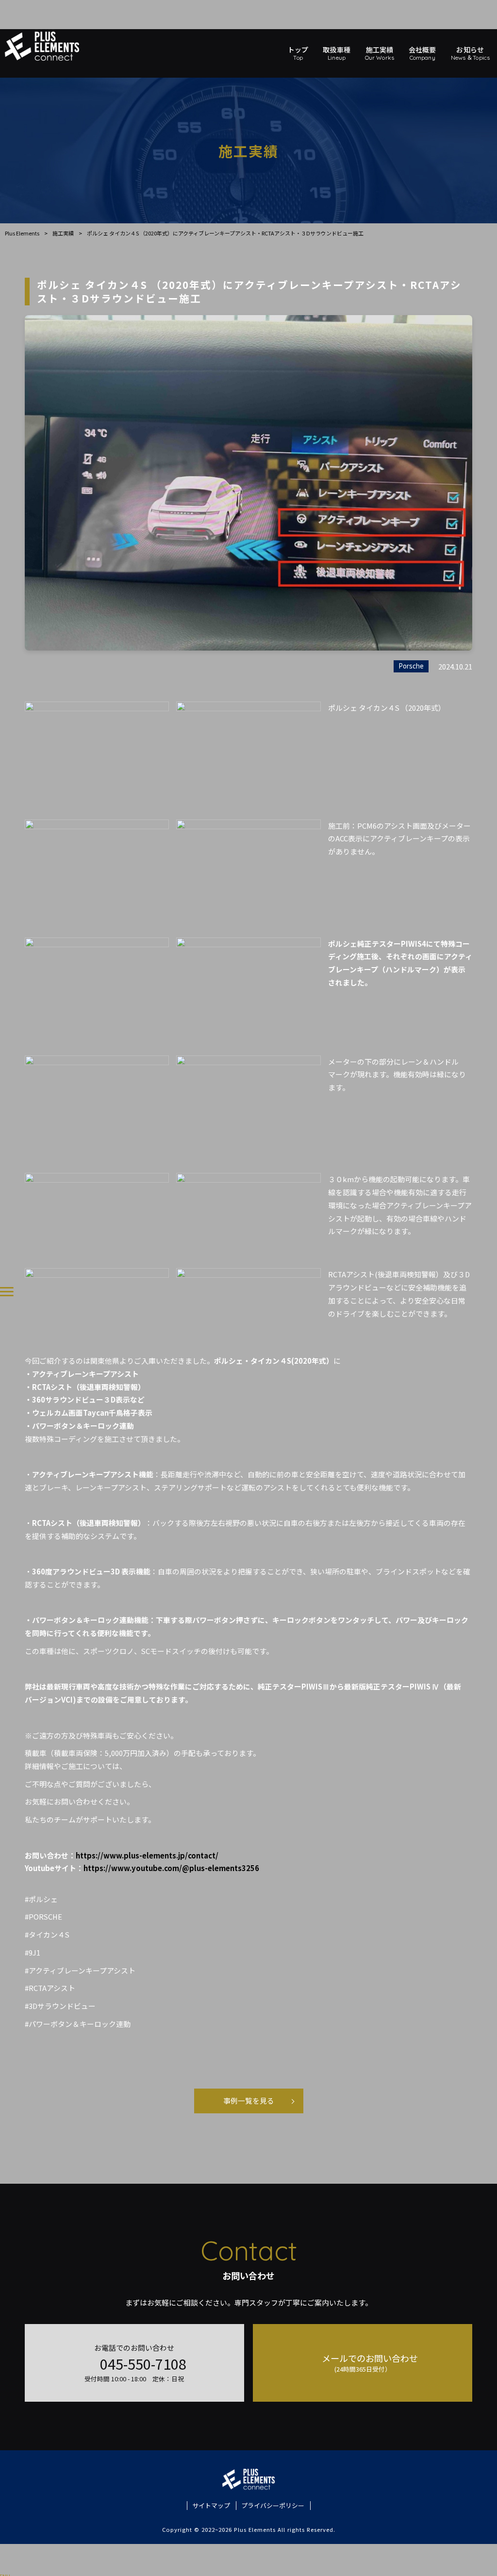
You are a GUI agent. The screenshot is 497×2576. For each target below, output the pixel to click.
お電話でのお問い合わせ (135, 2363)
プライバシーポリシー (273, 2506)
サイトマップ (211, 2506)
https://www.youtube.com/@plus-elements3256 (171, 1868)
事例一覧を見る (249, 2100)
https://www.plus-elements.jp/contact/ (147, 1855)
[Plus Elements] (50, 46)
